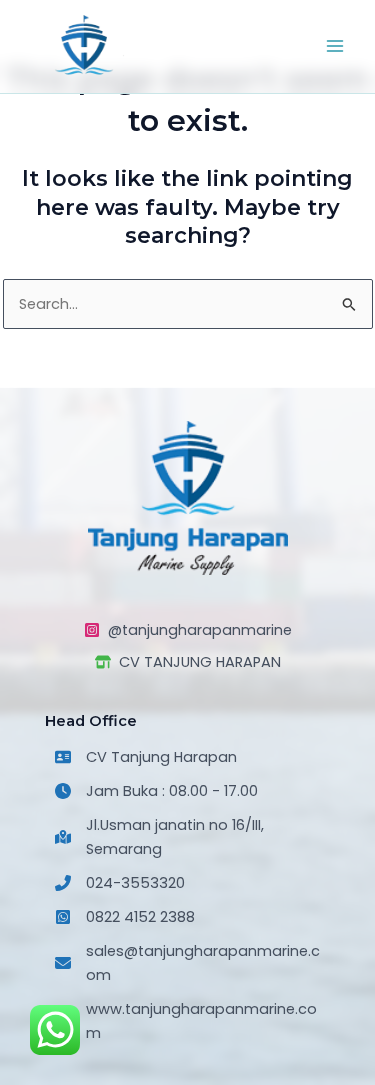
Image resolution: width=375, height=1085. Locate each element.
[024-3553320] (120, 883)
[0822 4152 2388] (125, 917)
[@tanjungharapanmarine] (188, 630)
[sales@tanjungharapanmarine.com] (187, 963)
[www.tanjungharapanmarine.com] (187, 1021)
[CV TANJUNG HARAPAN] (188, 662)
